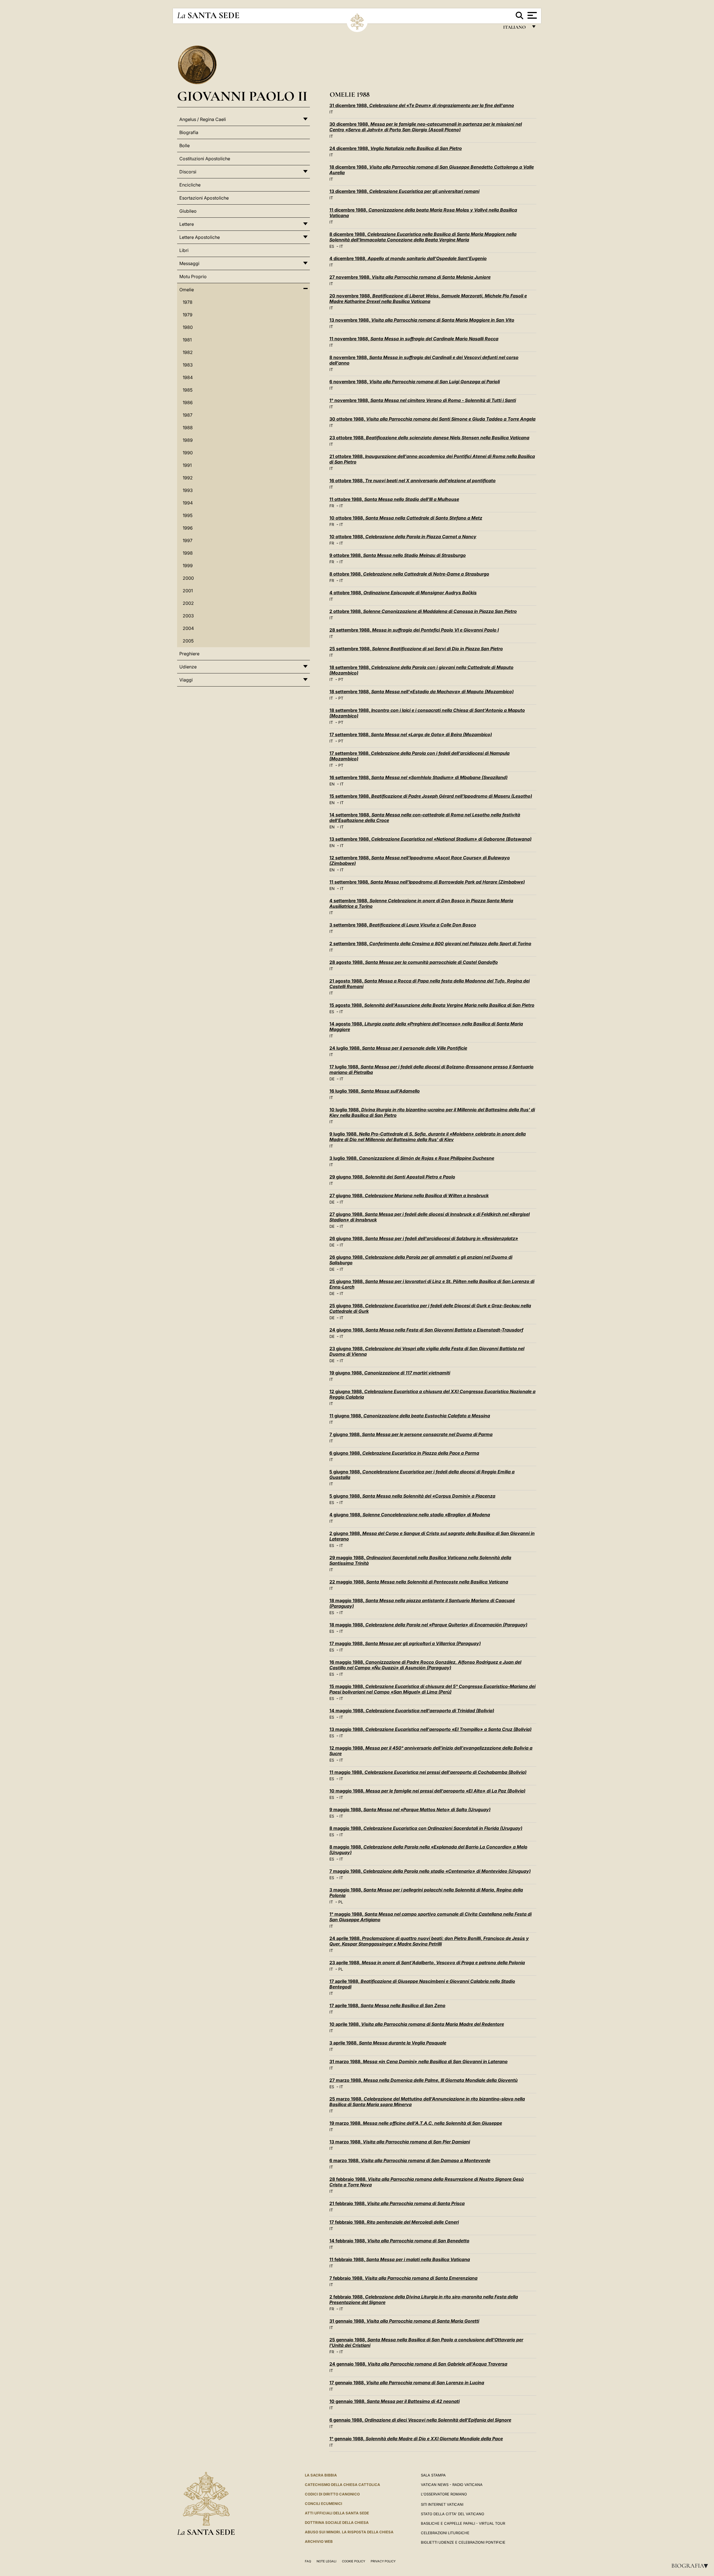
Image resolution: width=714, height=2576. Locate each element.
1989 (188, 440)
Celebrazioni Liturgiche (445, 2533)
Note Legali (326, 2561)
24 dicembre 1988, (396, 148)
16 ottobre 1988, (413, 481)
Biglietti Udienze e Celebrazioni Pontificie (463, 2542)
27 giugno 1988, (409, 1195)
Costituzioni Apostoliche (205, 159)
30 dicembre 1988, (426, 127)
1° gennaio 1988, (416, 2439)
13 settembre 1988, (430, 839)
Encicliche (190, 185)
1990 (188, 453)
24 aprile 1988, (429, 1941)
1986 (188, 402)
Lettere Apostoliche (200, 237)
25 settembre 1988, (416, 649)
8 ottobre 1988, (409, 574)
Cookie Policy (354, 2561)
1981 (187, 340)
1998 (188, 553)
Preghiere (189, 654)
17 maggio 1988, (405, 1643)
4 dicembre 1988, (408, 258)
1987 (188, 415)
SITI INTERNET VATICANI (442, 2504)
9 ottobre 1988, (398, 555)
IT (331, 112)
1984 (188, 377)
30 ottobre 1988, (432, 419)
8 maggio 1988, (426, 1828)
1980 (188, 327)
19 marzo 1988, (416, 2123)
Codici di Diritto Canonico (332, 2494)
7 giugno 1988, (411, 1434)
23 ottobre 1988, (429, 438)
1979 (188, 315)
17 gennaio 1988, (407, 2383)
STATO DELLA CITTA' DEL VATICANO (453, 2514)
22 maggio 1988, (419, 1582)
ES (332, 246)
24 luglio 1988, (398, 1048)
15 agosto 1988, (432, 1005)
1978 (188, 302)
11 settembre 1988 (427, 882)
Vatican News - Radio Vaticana (452, 2485)
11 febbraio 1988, (400, 2259)
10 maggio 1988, (427, 1791)
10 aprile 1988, (417, 2024)
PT (341, 679)
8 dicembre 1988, (423, 237)
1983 (188, 365)
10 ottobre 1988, (406, 518)
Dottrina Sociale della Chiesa (337, 2522)
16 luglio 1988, (375, 1091)
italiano (516, 29)
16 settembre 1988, (418, 777)
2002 (188, 603)
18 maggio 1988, (428, 1625)
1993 (188, 490)
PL (341, 1902)
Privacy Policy (383, 2561)
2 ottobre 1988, (423, 611)
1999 (188, 566)
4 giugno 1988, (410, 1515)
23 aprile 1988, (427, 1963)
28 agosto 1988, (414, 962)
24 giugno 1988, (426, 1330)
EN (332, 784)
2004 (188, 628)
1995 (188, 515)
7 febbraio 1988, (403, 2278)
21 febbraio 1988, (397, 2203)
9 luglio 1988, (428, 1137)
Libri (184, 250)
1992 (188, 478)
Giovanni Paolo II (242, 96)
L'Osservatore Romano (444, 2494)
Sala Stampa (433, 2475)
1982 (188, 352)
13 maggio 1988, (430, 1729)
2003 (188, 616)
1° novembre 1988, (423, 400)
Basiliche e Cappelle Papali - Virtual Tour (463, 2523)
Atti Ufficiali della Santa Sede (337, 2513)
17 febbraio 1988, (394, 2222)
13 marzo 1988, (400, 2142)
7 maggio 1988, (430, 1871)
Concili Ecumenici (324, 2504)
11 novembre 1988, (414, 339)
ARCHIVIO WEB (319, 2541)
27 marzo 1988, (424, 2080)
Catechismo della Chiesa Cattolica (342, 2485)
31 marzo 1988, (418, 2061)
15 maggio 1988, (432, 1689)
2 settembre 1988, (430, 943)
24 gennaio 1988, (418, 2364)
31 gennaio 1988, (404, 2321)
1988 (188, 428)
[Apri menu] (531, 15)
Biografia (691, 2566)
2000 (188, 578)
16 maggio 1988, (425, 1665)
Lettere (187, 224)
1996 (188, 528)
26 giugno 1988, (424, 1238)
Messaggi (189, 263)
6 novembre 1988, (415, 382)
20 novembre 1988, (428, 299)
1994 (188, 503)
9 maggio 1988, (410, 1809)
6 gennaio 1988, (420, 2420)
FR (332, 506)
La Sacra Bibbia (321, 2475)
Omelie (187, 290)
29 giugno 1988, (392, 1177)
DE (332, 1079)
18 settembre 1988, (422, 692)
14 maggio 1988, (412, 1711)
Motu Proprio (193, 276)
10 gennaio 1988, (395, 2401)
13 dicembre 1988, (404, 191)
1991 (187, 465)
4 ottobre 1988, (403, 593)
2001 (188, 591)
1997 (188, 540)
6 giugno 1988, (404, 1453)
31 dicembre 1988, (422, 105)
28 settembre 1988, (414, 630)
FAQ (308, 2561)
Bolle (184, 145)
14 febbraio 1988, (399, 2241)
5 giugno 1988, (412, 1496)
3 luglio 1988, (412, 1158)
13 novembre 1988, (422, 320)
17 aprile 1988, (387, 2005)
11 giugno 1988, (410, 1416)
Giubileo (188, 211)
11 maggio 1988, (428, 1772)
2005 (188, 641)
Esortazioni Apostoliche (204, 198)
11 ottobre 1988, (394, 499)
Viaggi (186, 680)
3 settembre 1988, (403, 925)
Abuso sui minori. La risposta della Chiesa (349, 2532)
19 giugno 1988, (390, 1373)
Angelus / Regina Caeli (203, 119)
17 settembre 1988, (411, 734)
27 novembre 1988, (410, 277)
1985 (188, 390)
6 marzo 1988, (410, 2160)
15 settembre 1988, (431, 796)
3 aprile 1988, (388, 2043)
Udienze (188, 667)
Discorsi (188, 172)
